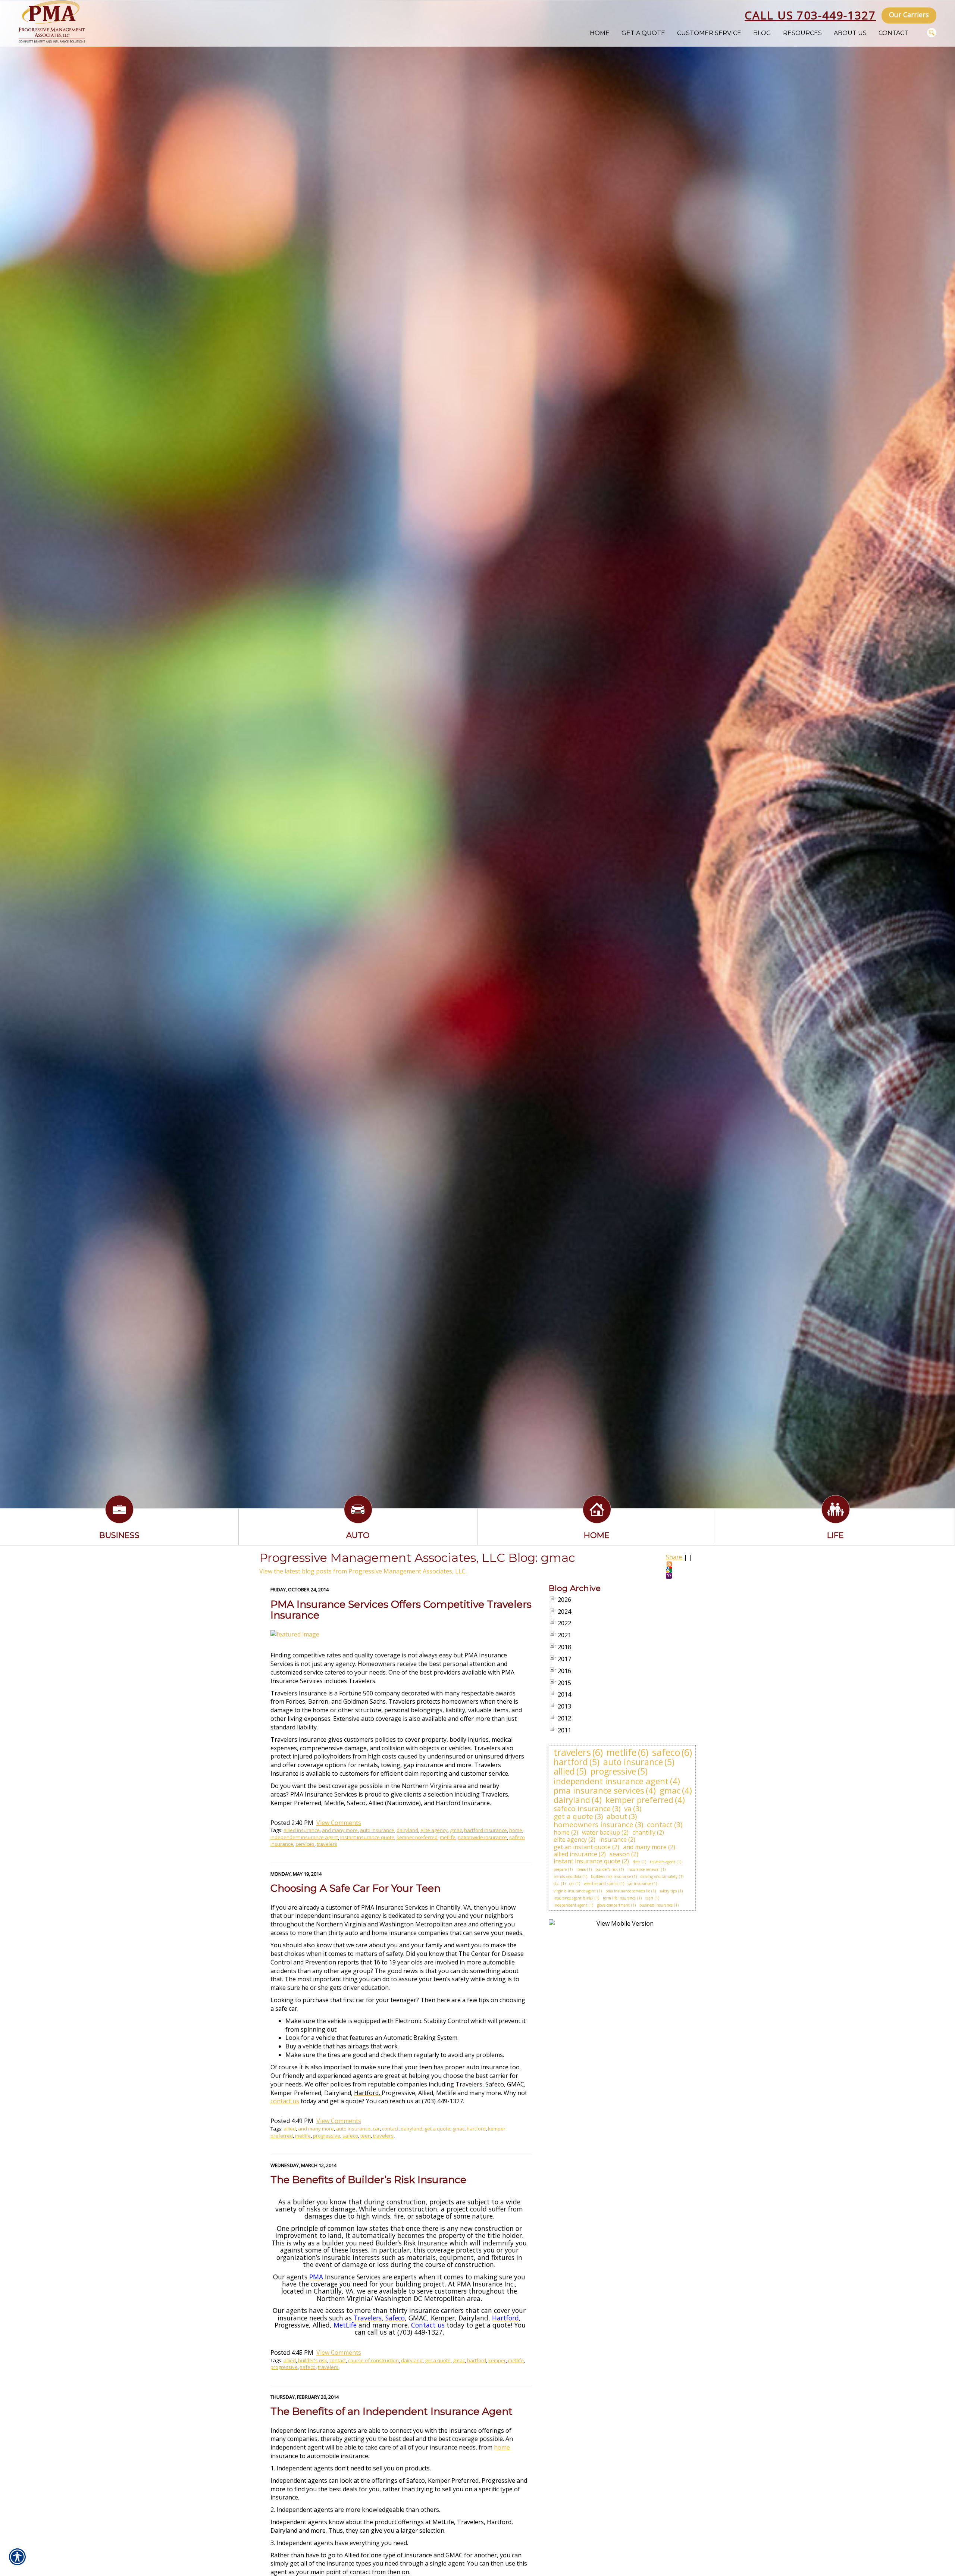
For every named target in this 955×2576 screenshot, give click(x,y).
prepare (560, 1869)
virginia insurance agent (575, 1891)
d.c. (557, 1883)
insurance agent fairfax (573, 1898)
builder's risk (313, 2360)
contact (390, 2129)
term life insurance (619, 1898)
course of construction (373, 2360)
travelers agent (663, 1862)
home (516, 1830)
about (617, 1816)
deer (636, 1862)
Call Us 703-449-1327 (810, 15)
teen (366, 2136)
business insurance (656, 1905)
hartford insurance (486, 1830)
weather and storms (601, 1883)
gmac (456, 1830)
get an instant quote (582, 1847)
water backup (601, 1832)
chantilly (644, 1832)
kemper (497, 2360)
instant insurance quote (367, 1837)
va (628, 1808)
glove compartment (613, 1905)
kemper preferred (417, 1837)
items (581, 1869)
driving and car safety (659, 1876)
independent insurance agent (304, 1837)
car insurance (639, 1883)
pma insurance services (599, 1790)
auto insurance (377, 1830)
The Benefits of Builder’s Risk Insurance (368, 2180)
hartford (476, 2129)
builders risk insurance (611, 1876)
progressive (327, 2136)
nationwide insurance (482, 1837)
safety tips (668, 1891)
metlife (448, 1837)
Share (674, 1557)
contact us (285, 2101)
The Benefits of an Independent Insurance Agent (392, 2411)
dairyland (407, 1830)
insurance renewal (644, 1869)
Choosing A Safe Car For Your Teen (356, 1888)
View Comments (339, 1823)
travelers (327, 1844)
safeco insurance (582, 1808)
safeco (350, 2136)
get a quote (437, 2129)
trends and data (567, 1876)
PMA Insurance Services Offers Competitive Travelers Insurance (401, 1610)
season (620, 1854)
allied (290, 2129)
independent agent (570, 1905)
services (305, 1844)
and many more (340, 1830)
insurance (613, 1839)
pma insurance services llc (628, 1891)
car (376, 2129)
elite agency (434, 1830)
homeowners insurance (594, 1825)
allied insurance (302, 1830)
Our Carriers (909, 15)
